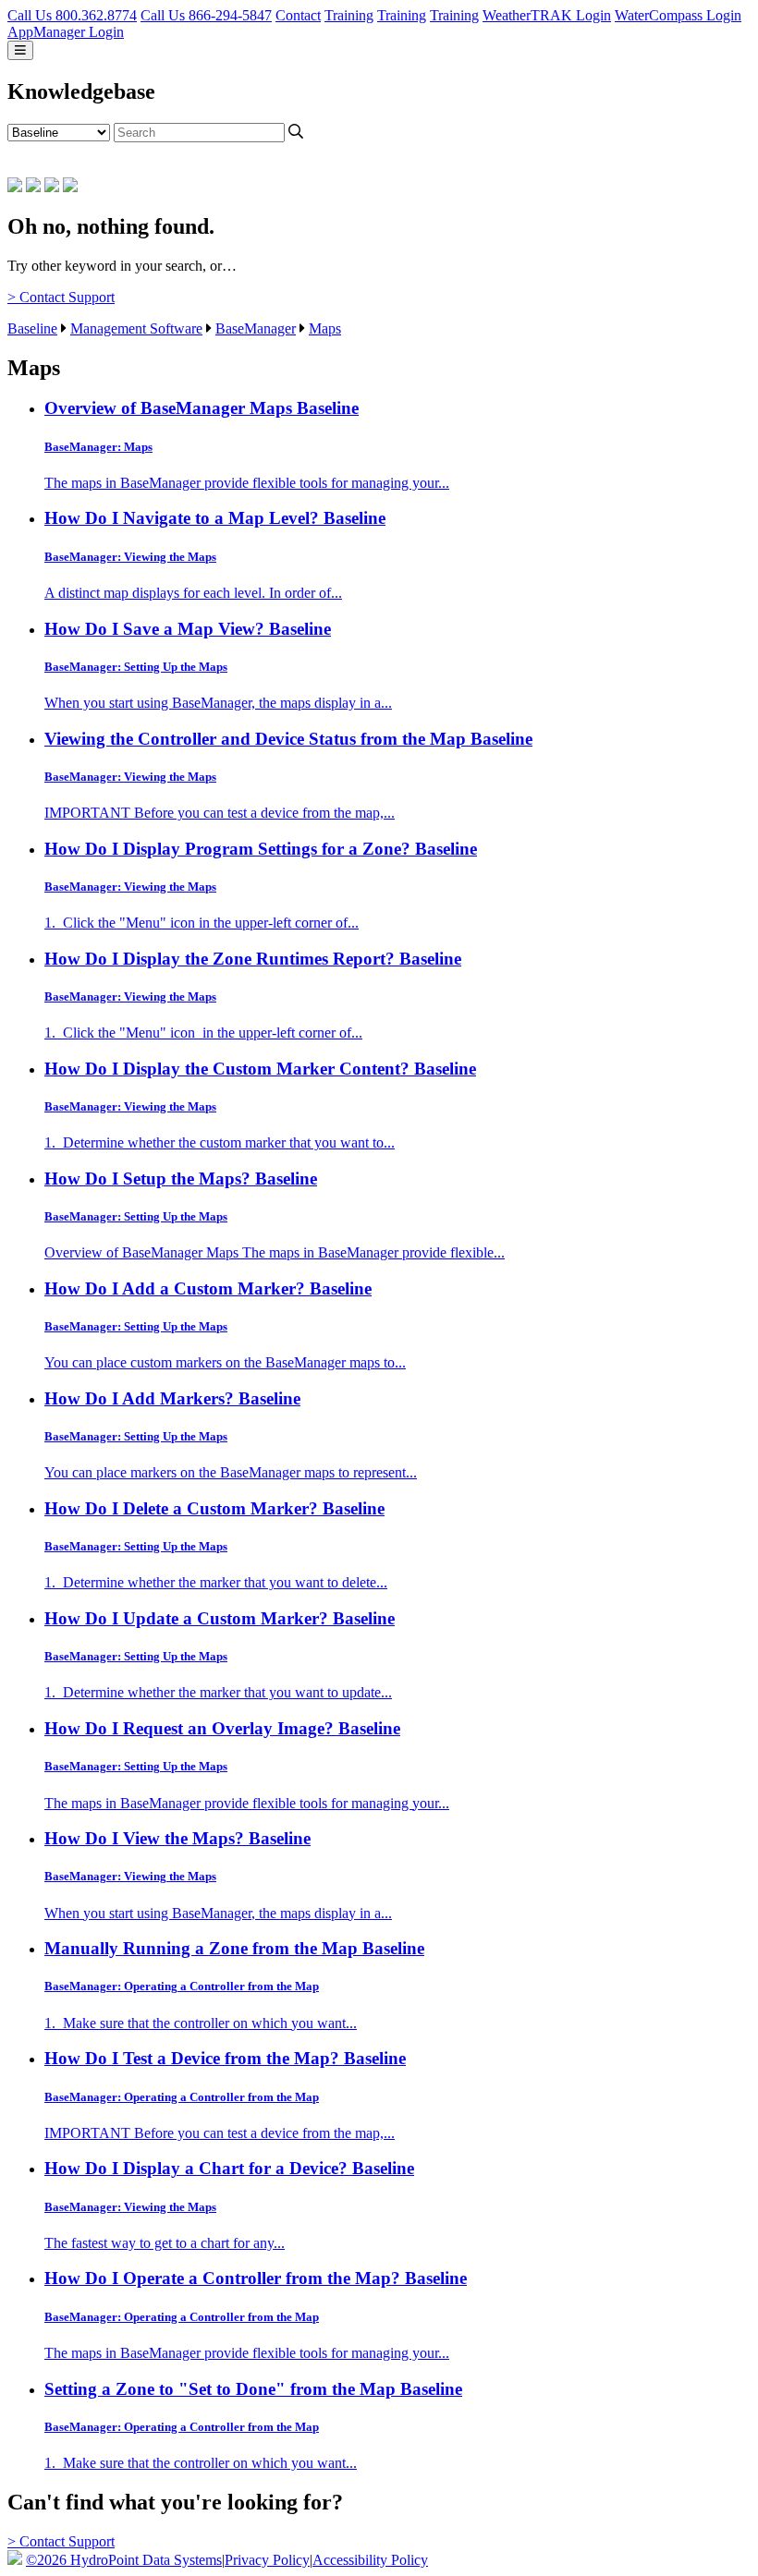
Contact (298, 15)
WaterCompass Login (678, 15)
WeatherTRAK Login (547, 15)
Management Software (136, 328)
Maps (325, 328)
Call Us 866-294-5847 (206, 15)
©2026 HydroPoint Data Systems (124, 2560)
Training (349, 15)
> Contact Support (61, 297)
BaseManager (256, 328)
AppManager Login (66, 32)
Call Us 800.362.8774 (72, 15)
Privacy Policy (267, 2560)
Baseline (32, 328)
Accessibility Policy (370, 2560)
